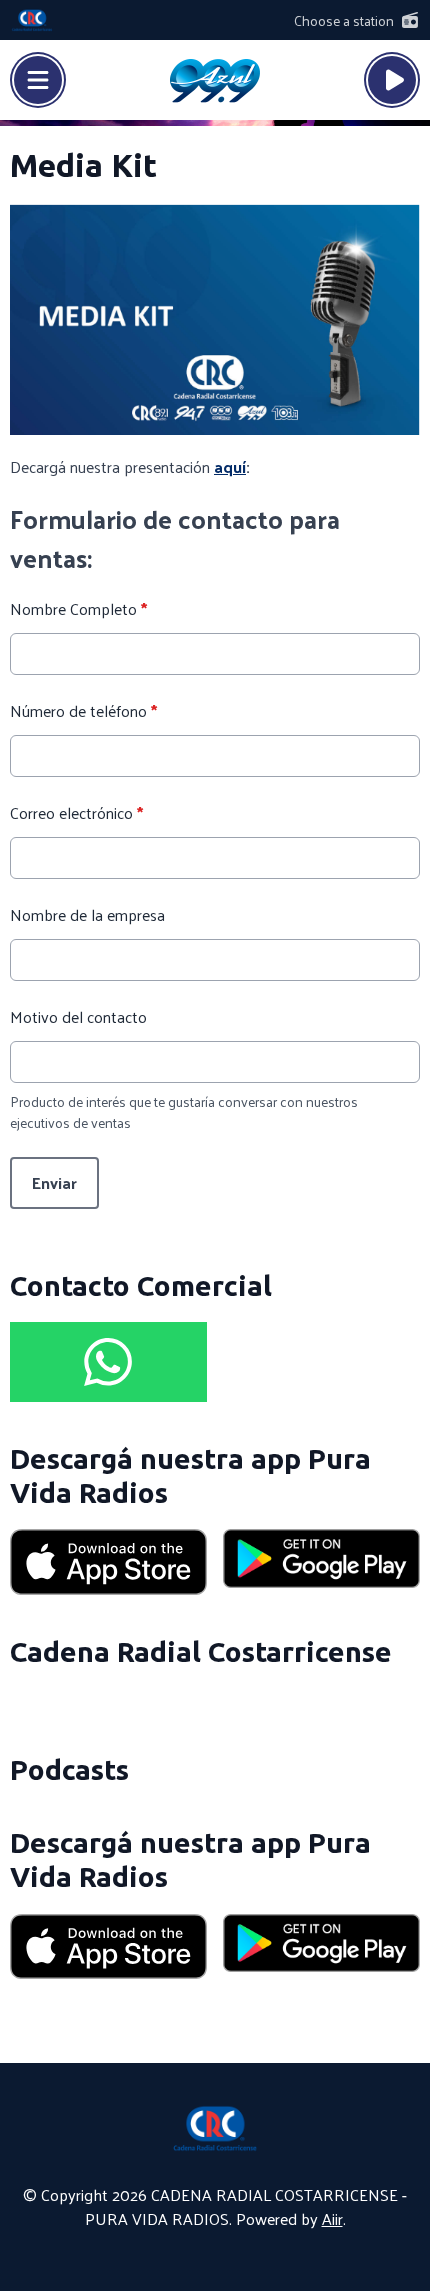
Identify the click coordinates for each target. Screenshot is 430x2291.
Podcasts (69, 1769)
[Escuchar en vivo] (392, 80)
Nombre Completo (78, 609)
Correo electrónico (76, 813)
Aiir (332, 2218)
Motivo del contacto (78, 1017)
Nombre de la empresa (87, 915)
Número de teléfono (83, 711)
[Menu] (38, 80)
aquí (230, 466)
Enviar (54, 1182)
